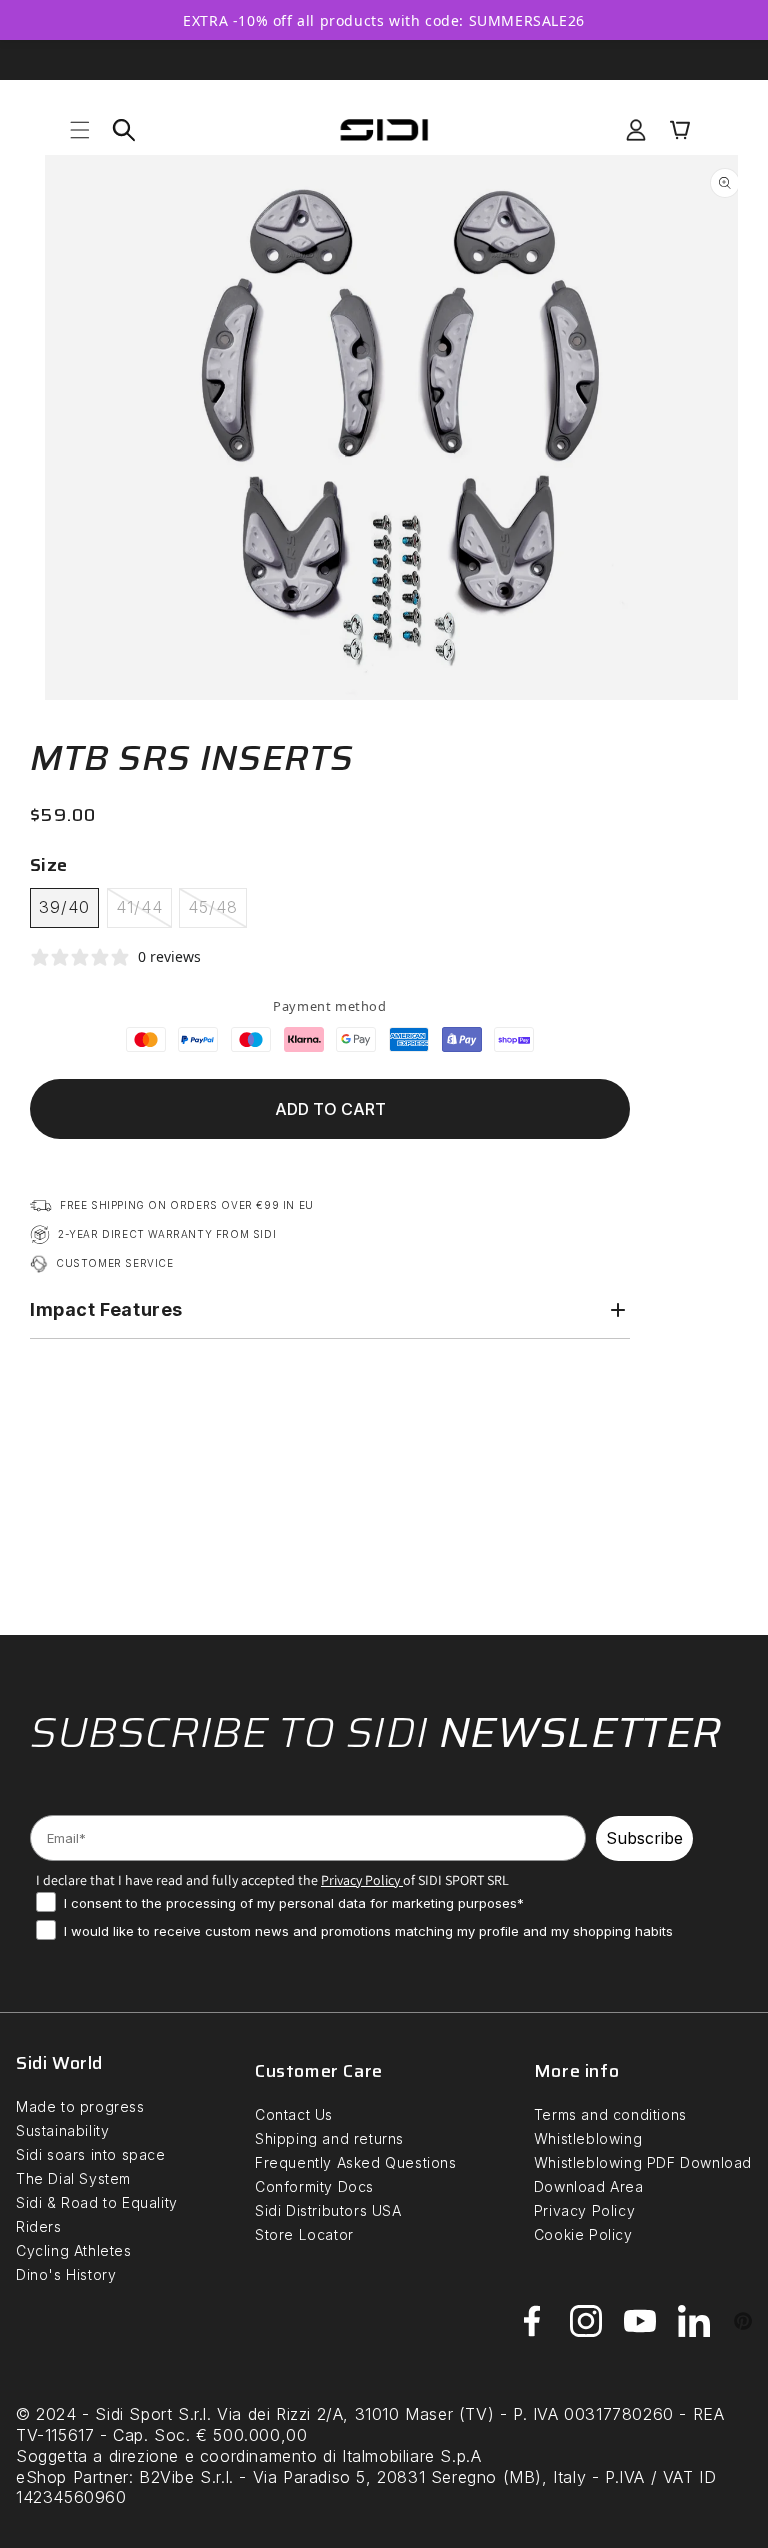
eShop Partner (72, 2477)
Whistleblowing (588, 2138)
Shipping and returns (329, 2138)
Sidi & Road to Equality (97, 2202)
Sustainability (62, 2130)
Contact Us (294, 2114)
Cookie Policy (583, 2234)
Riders (39, 2226)
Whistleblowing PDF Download (643, 2162)
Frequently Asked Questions (356, 2162)
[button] (80, 130)
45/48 (217, 912)
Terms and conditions (610, 2114)
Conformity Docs (314, 2186)
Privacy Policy (584, 2210)
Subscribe (644, 1838)
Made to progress (80, 2106)
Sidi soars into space (91, 2154)
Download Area (589, 2186)
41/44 (144, 912)
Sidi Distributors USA (328, 2210)
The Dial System (73, 2178)
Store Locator (304, 2234)
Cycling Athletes (74, 2250)
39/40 (64, 907)
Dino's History (66, 2274)
